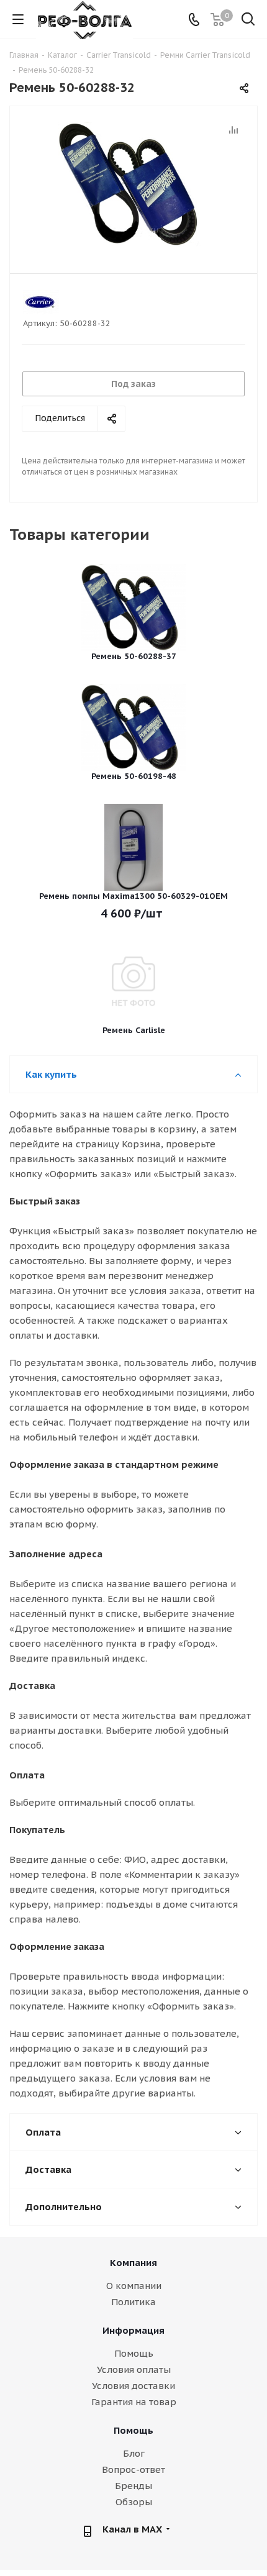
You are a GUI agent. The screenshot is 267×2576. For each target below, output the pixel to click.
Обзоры (134, 2502)
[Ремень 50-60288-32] (133, 184)
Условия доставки (133, 2386)
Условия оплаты (134, 2369)
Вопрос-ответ (133, 2469)
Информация (133, 2330)
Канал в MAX (132, 2529)
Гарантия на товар (134, 2402)
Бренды (133, 2486)
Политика (133, 2302)
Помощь (134, 2353)
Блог (134, 2453)
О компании (134, 2286)
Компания (133, 2263)
